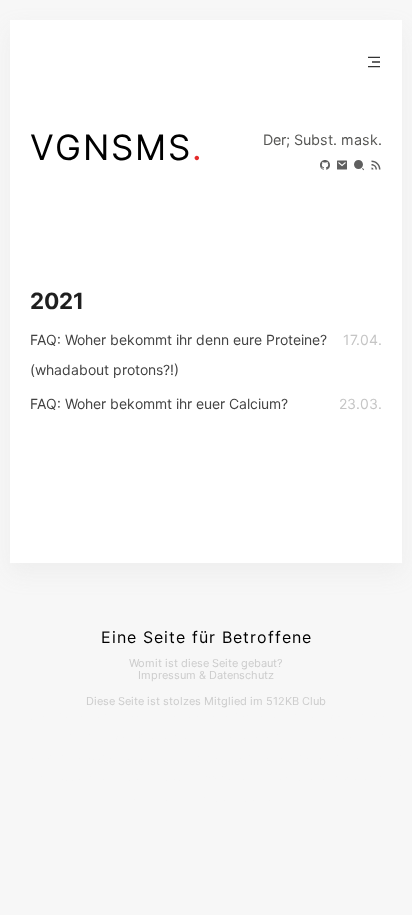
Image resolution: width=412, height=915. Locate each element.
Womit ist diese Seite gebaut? (206, 663)
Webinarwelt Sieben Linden (295, 759)
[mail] (339, 166)
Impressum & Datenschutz (206, 675)
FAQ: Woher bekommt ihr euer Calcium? (159, 403)
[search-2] (356, 166)
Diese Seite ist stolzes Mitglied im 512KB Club (206, 701)
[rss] (373, 166)
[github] (322, 166)
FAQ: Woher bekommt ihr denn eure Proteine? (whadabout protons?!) (178, 354)
